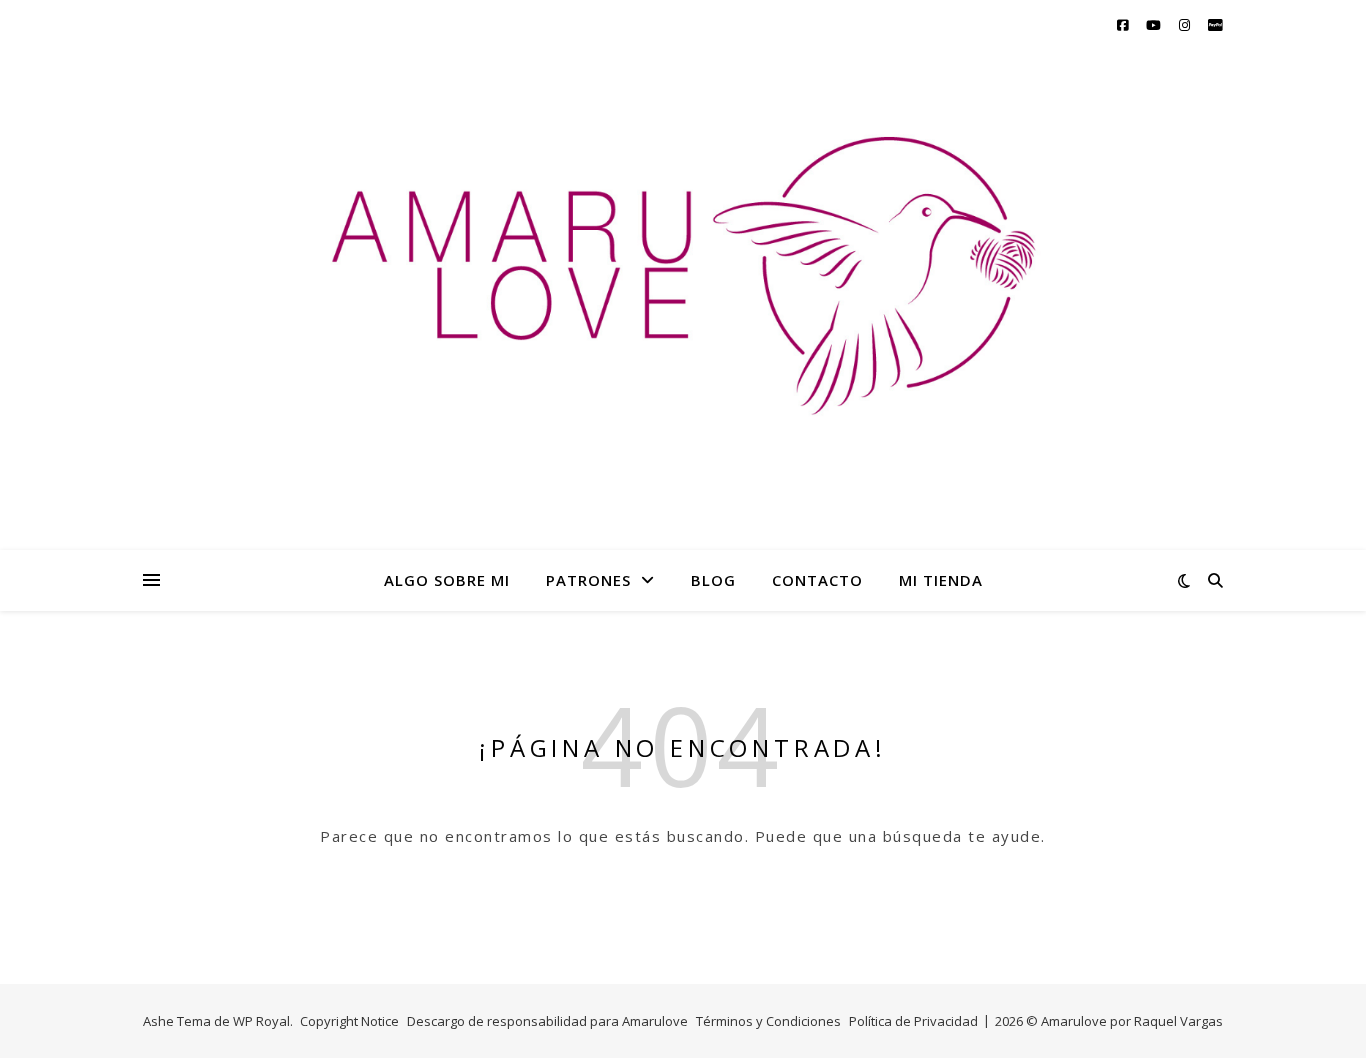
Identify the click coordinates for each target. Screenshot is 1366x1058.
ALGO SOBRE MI (447, 580)
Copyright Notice (349, 1021)
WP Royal (261, 1021)
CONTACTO (817, 580)
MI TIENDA (941, 580)
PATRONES (588, 580)
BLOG (713, 580)
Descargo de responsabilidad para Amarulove (547, 1021)
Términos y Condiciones (768, 1021)
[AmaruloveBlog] (683, 317)
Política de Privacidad (913, 1021)
